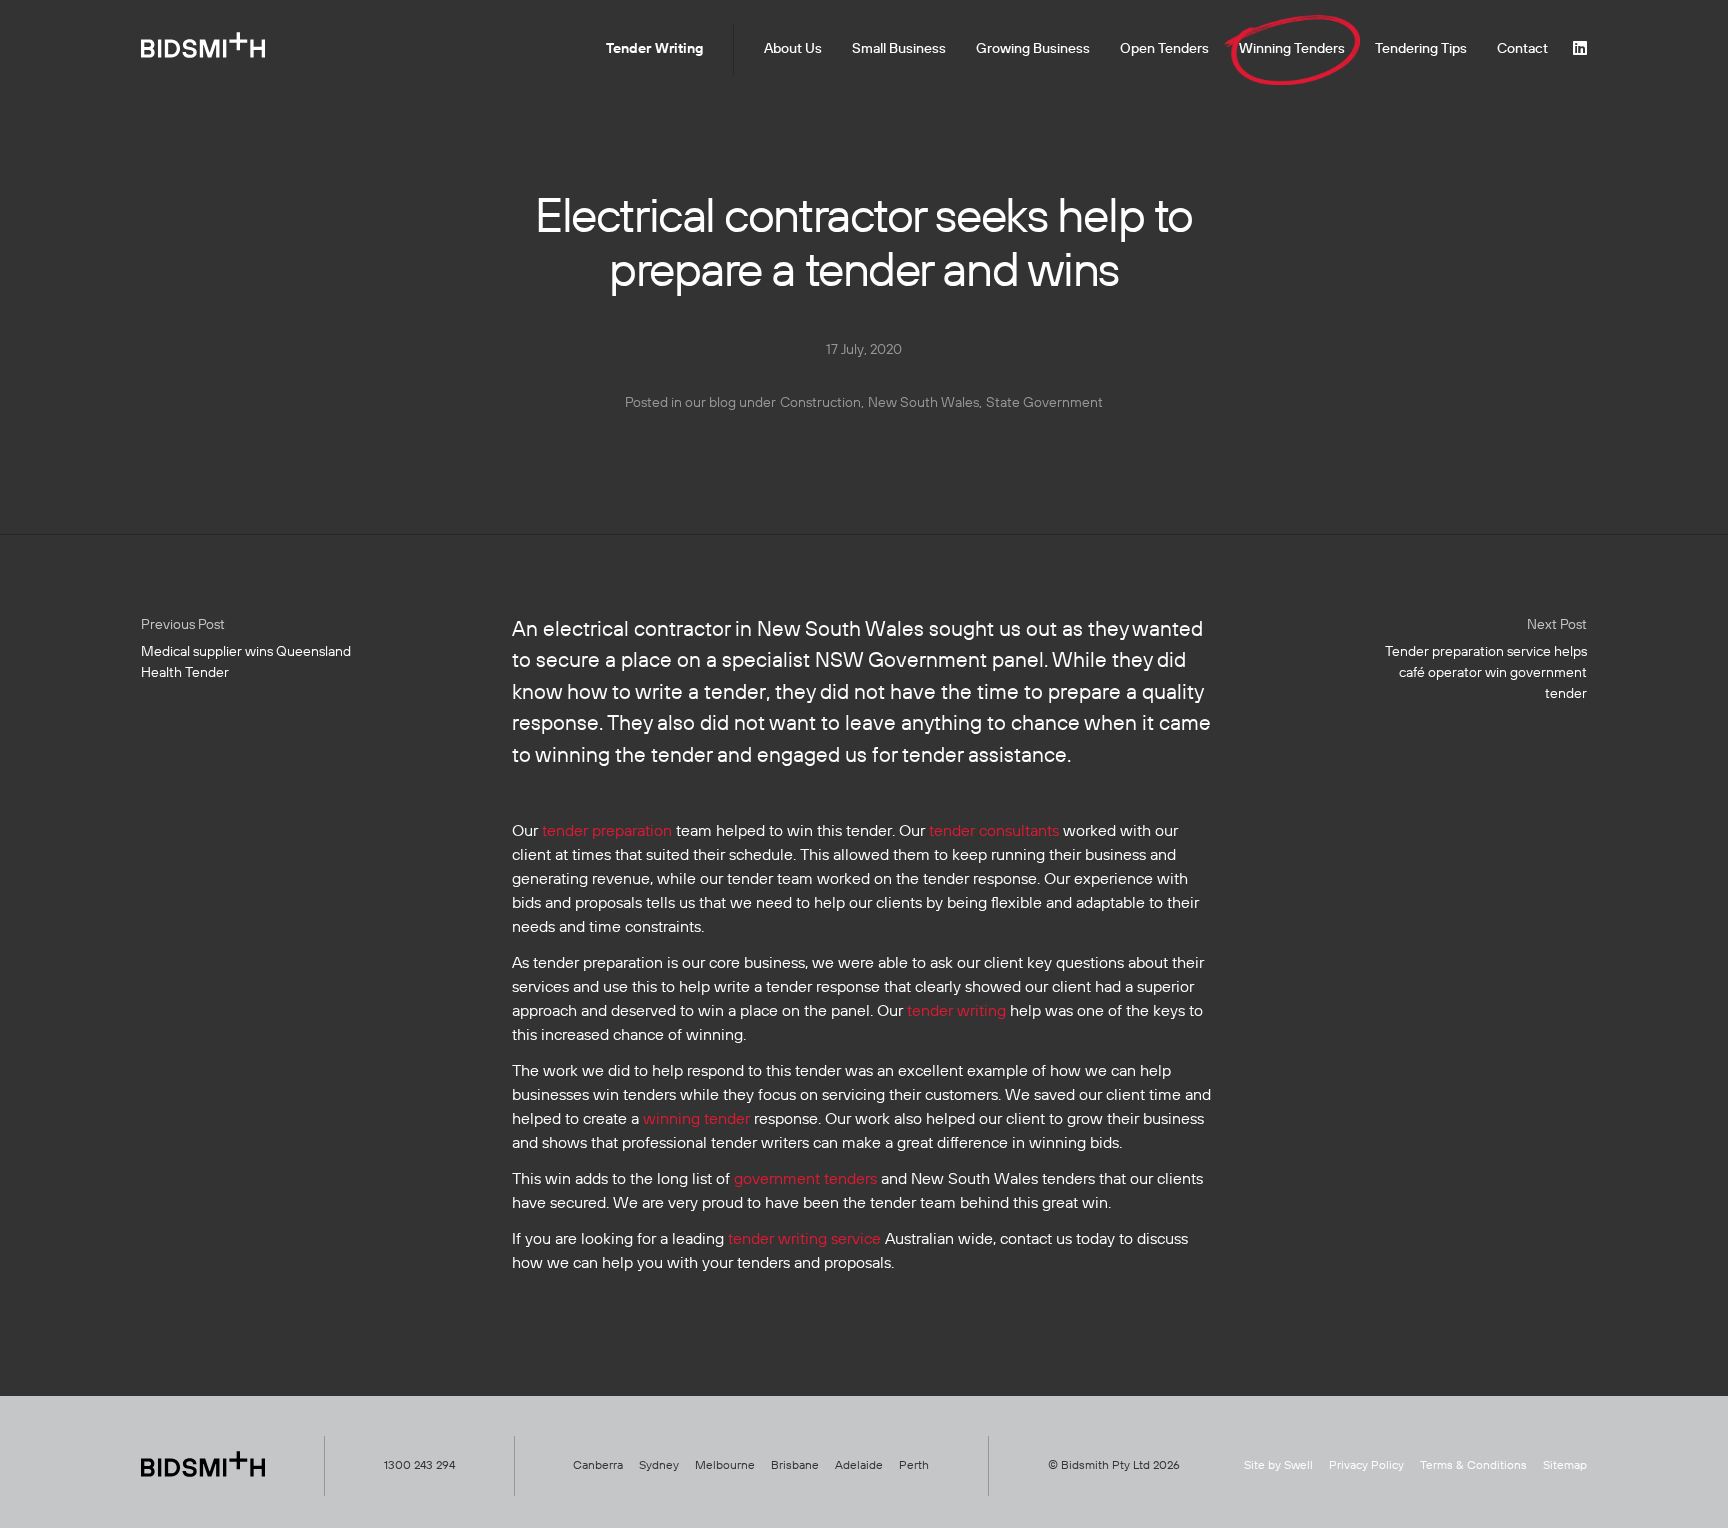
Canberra (598, 1466)
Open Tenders (1164, 49)
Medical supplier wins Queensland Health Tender (246, 649)
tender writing (956, 1012)
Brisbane (795, 1466)
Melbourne (725, 1466)
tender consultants (994, 832)
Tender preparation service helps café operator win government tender (1486, 659)
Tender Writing (654, 49)
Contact (1522, 49)
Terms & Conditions (1473, 1466)
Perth (914, 1466)
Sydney (659, 1466)
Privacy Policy (1366, 1466)
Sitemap (1565, 1466)
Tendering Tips (1421, 49)
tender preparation (607, 832)
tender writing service (804, 1240)
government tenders (805, 1180)
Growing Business (1033, 49)
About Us (793, 49)
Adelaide (859, 1466)
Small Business (899, 49)
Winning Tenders (1292, 49)
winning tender (696, 1120)
